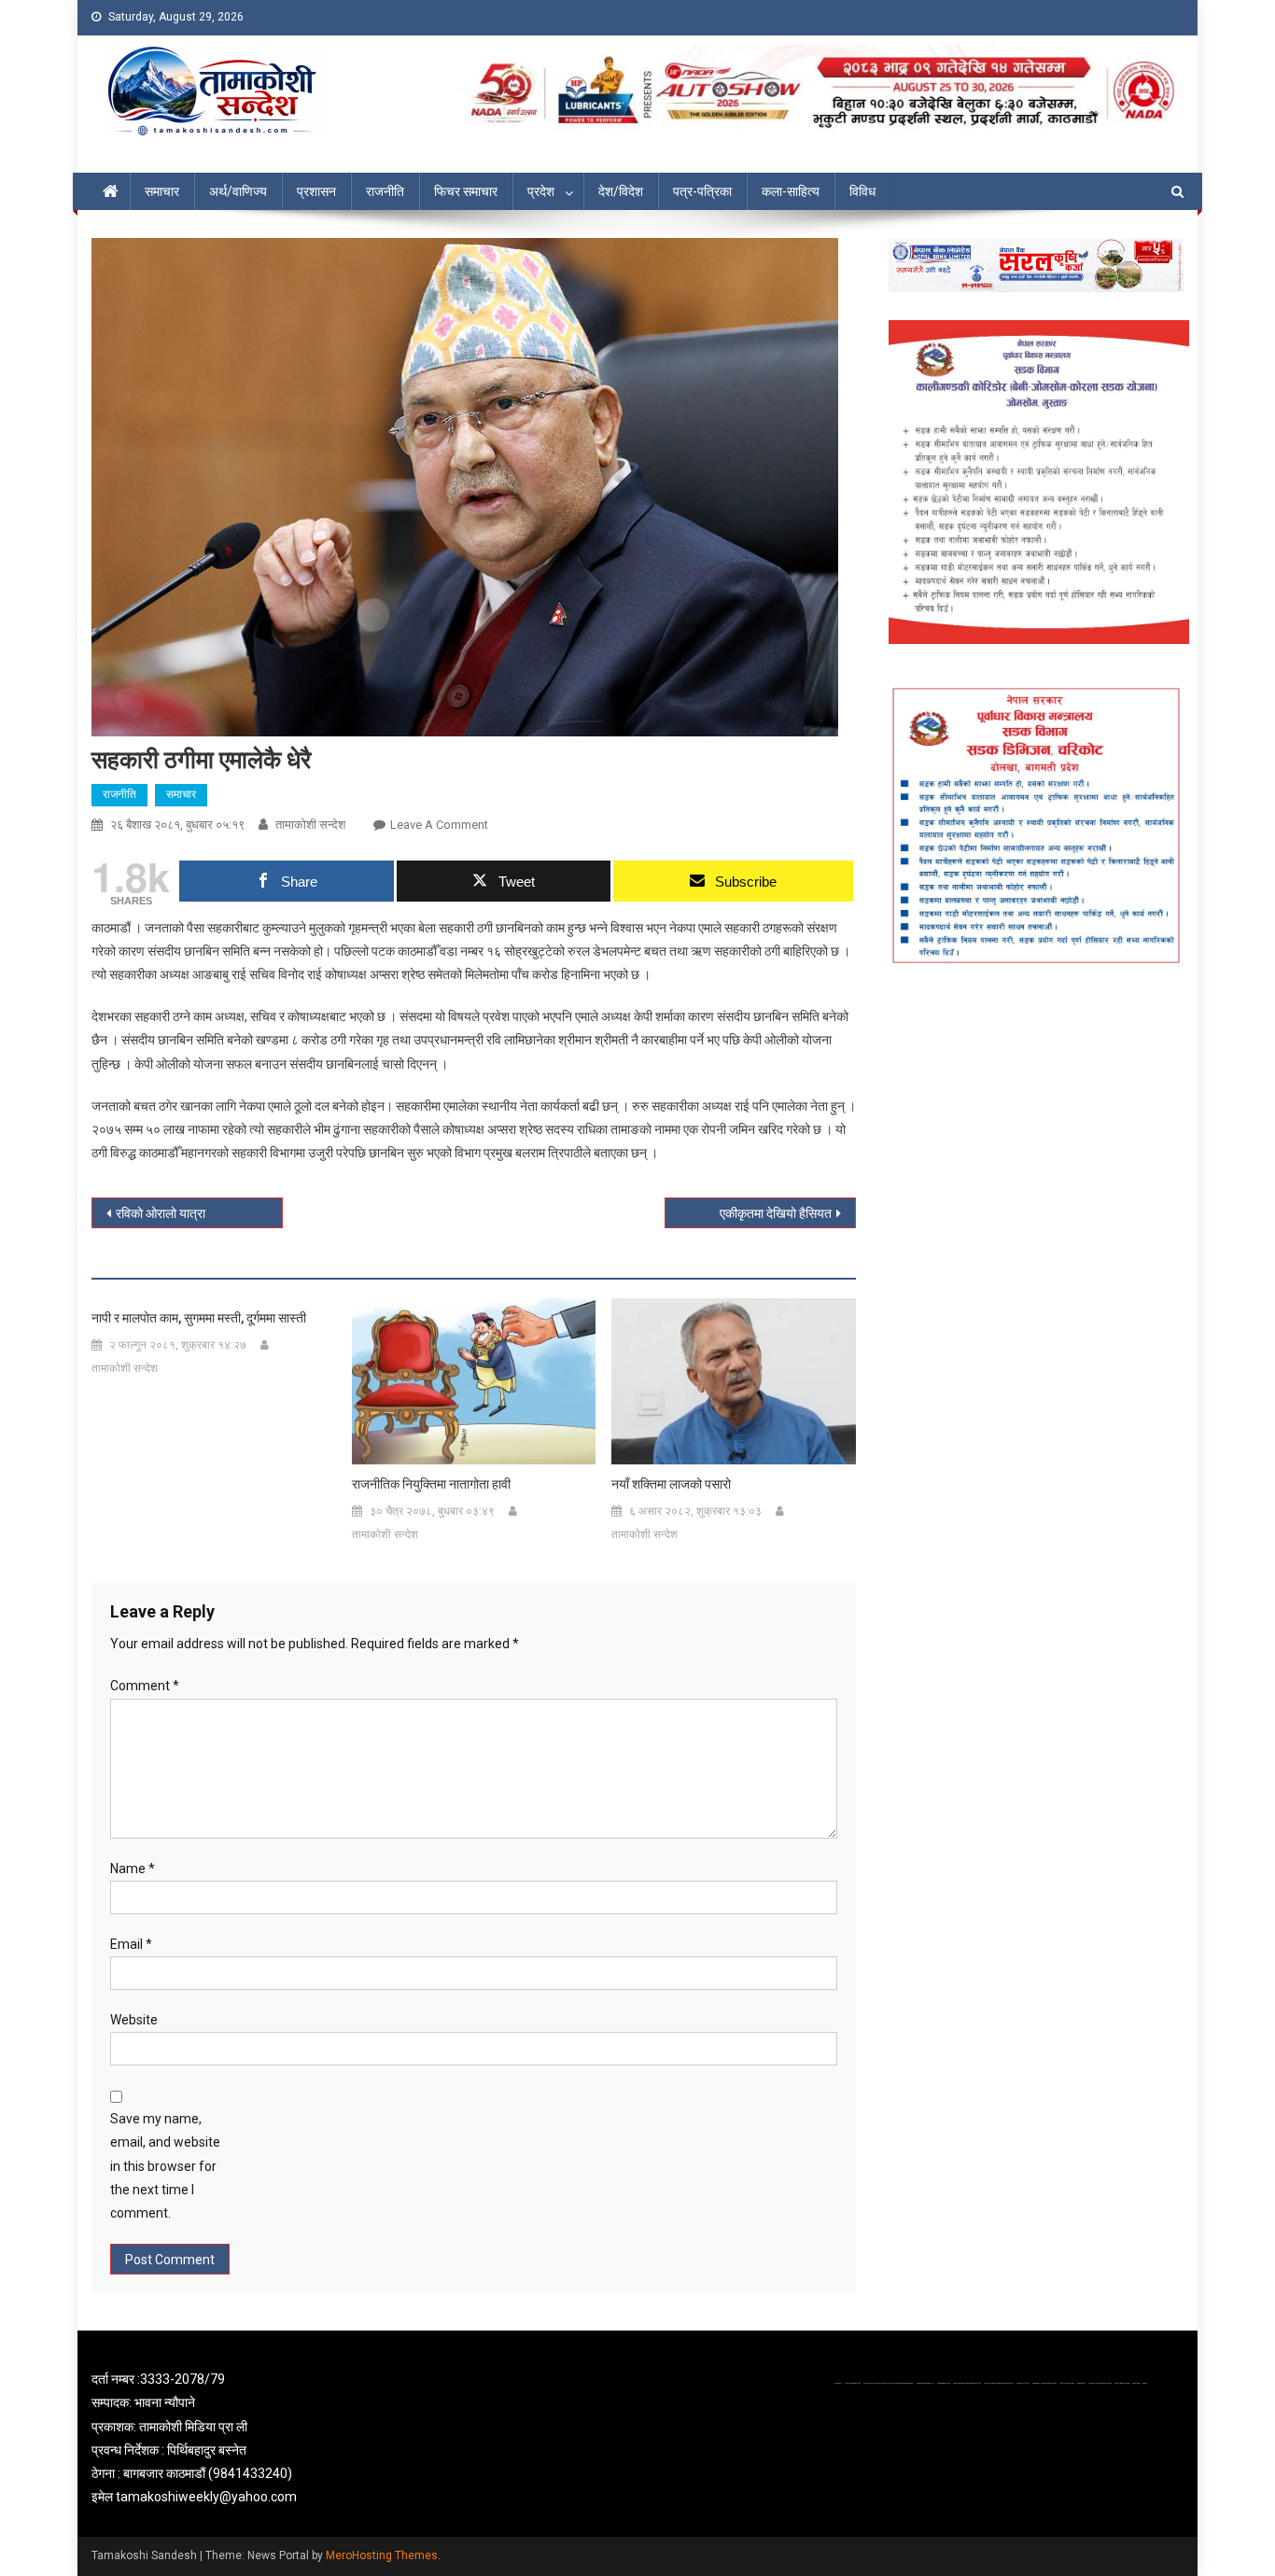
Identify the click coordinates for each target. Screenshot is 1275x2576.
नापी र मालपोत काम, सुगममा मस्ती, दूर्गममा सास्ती (199, 1318)
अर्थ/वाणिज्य (238, 191)
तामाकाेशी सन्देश (310, 825)
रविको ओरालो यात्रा (161, 1213)
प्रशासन (316, 191)
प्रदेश (541, 191)
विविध (862, 191)
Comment (145, 1686)
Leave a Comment (439, 825)
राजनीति (385, 191)
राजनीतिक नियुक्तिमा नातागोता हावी (431, 1484)
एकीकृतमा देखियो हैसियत (776, 1213)
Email (131, 1944)
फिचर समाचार (466, 191)
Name (133, 1869)
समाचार (162, 191)
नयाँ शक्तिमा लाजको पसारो (671, 1484)
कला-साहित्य (791, 191)
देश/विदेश (621, 191)
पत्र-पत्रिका (702, 191)
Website (134, 2020)
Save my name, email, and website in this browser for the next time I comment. (165, 2166)
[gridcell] (266, 2438)
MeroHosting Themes (382, 2555)
